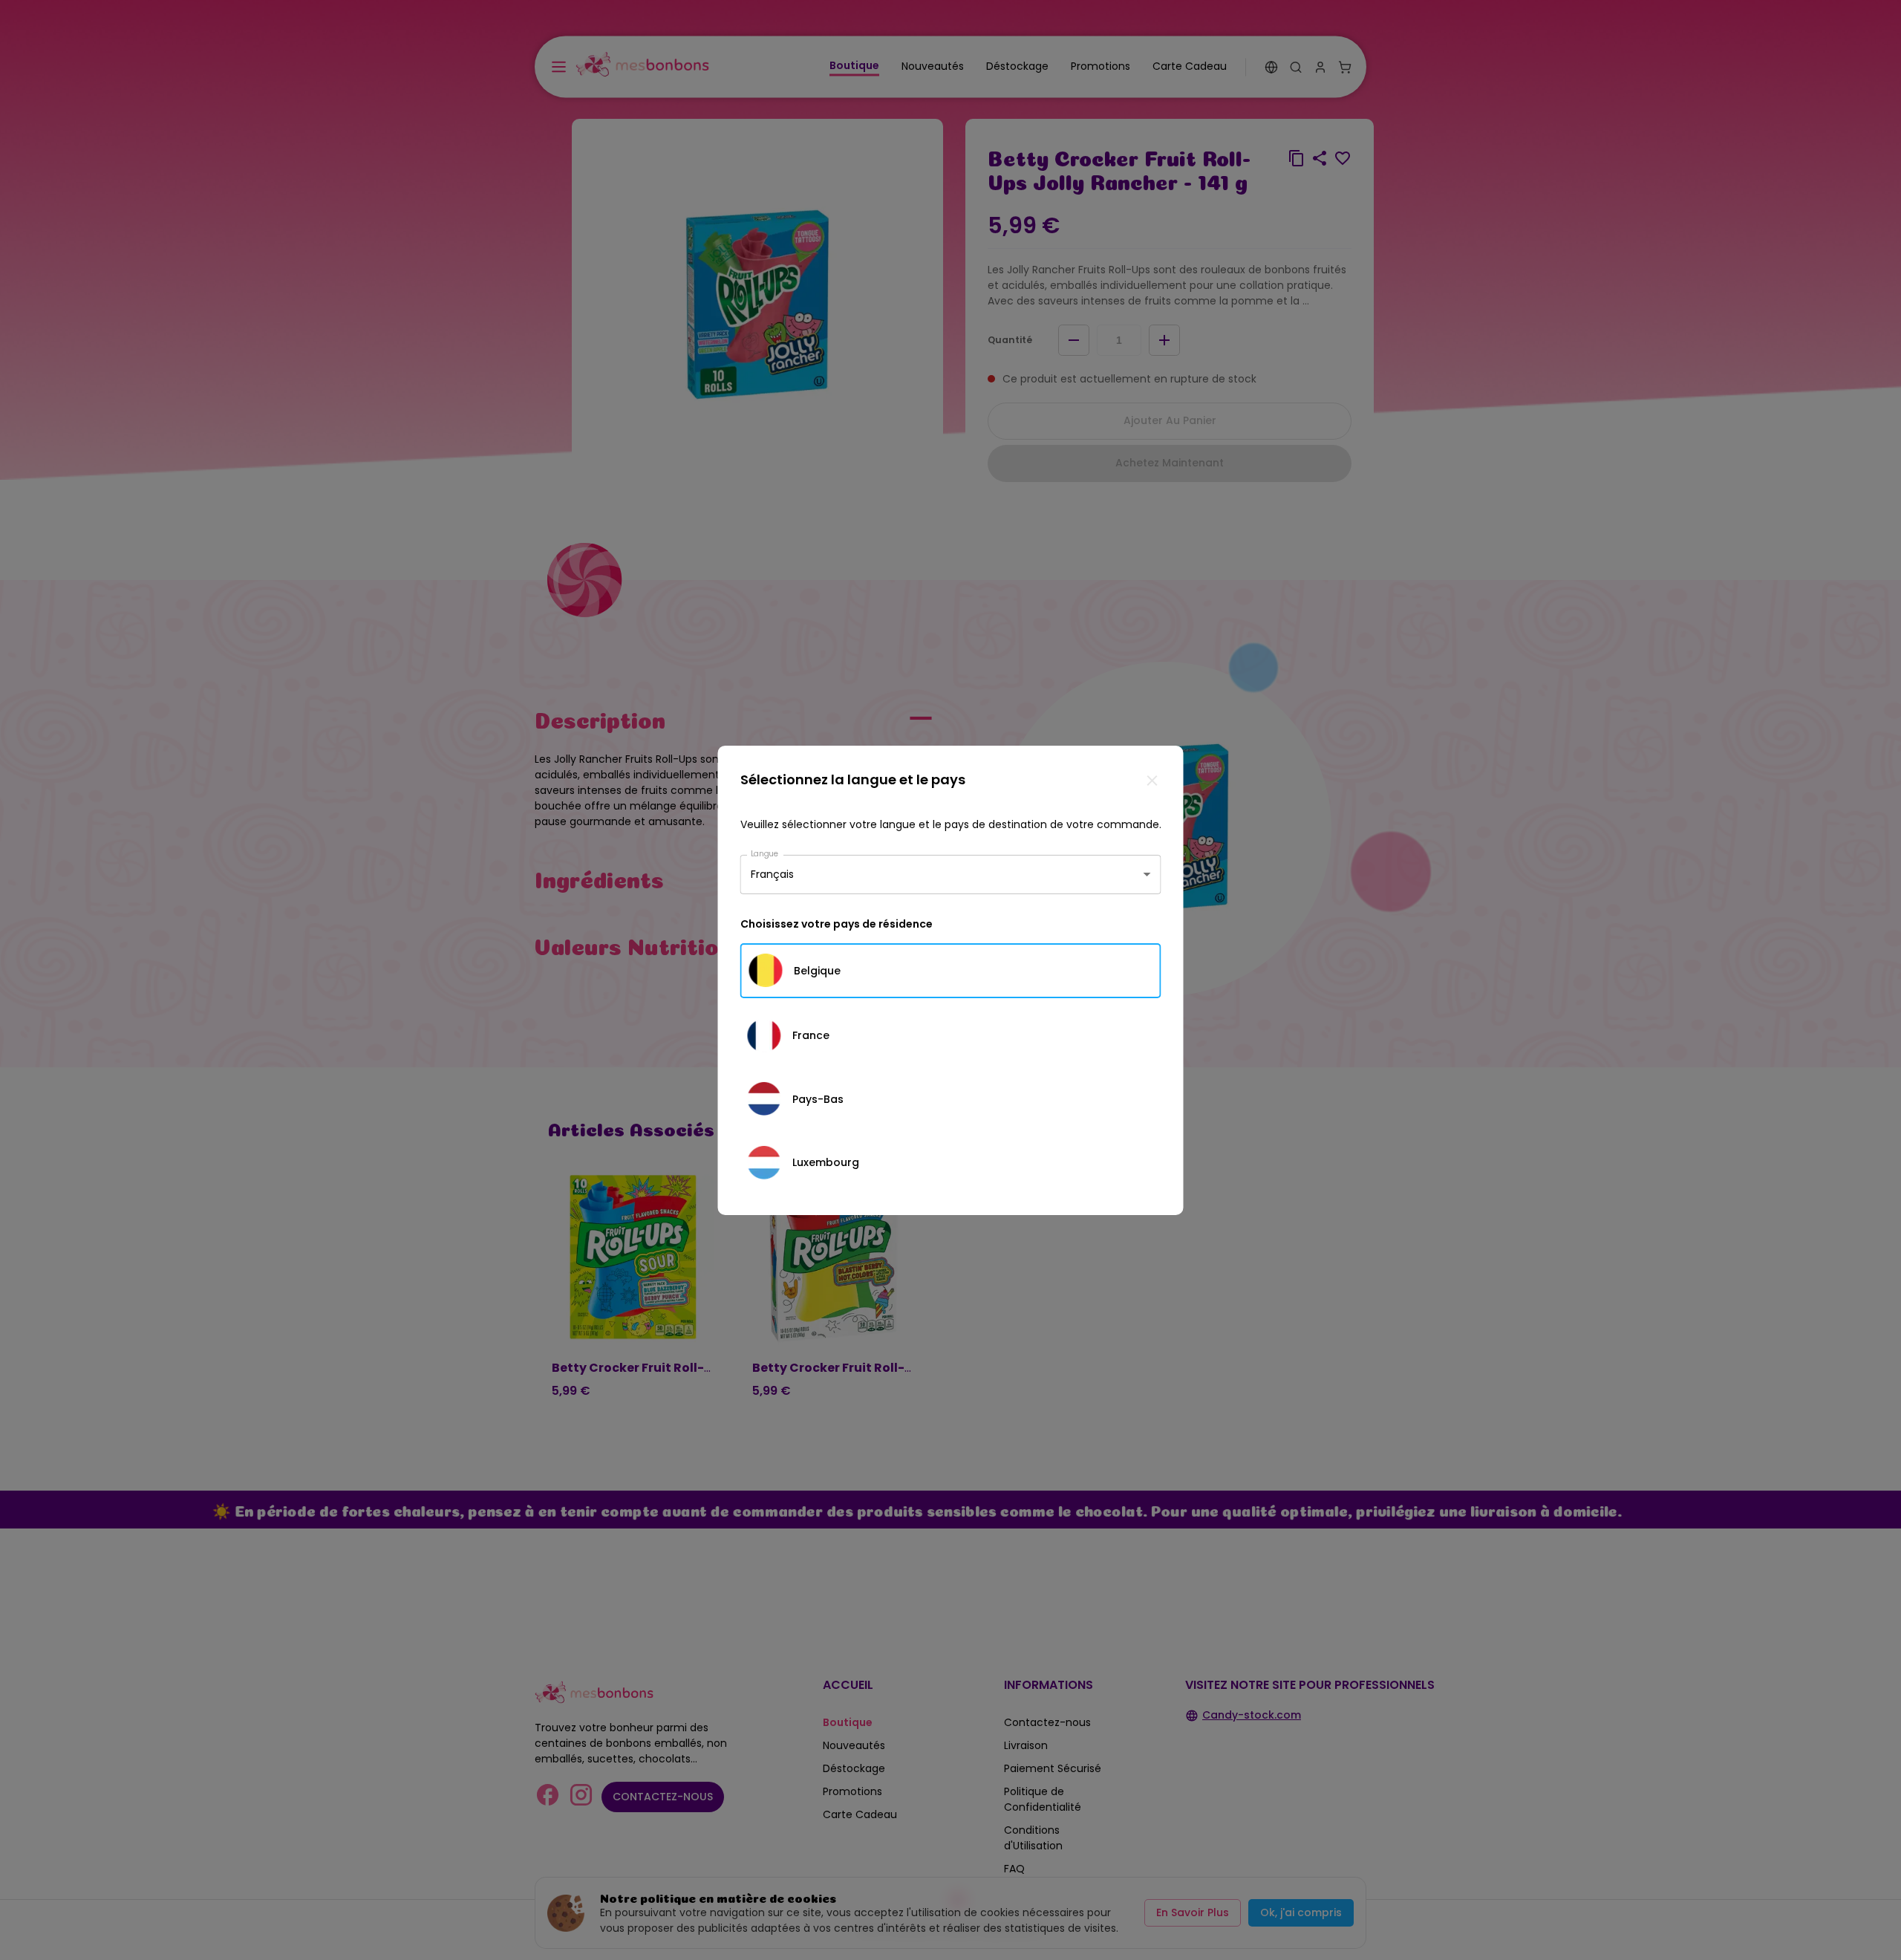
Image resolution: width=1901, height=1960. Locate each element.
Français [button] (772, 874)
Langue (765, 853)
